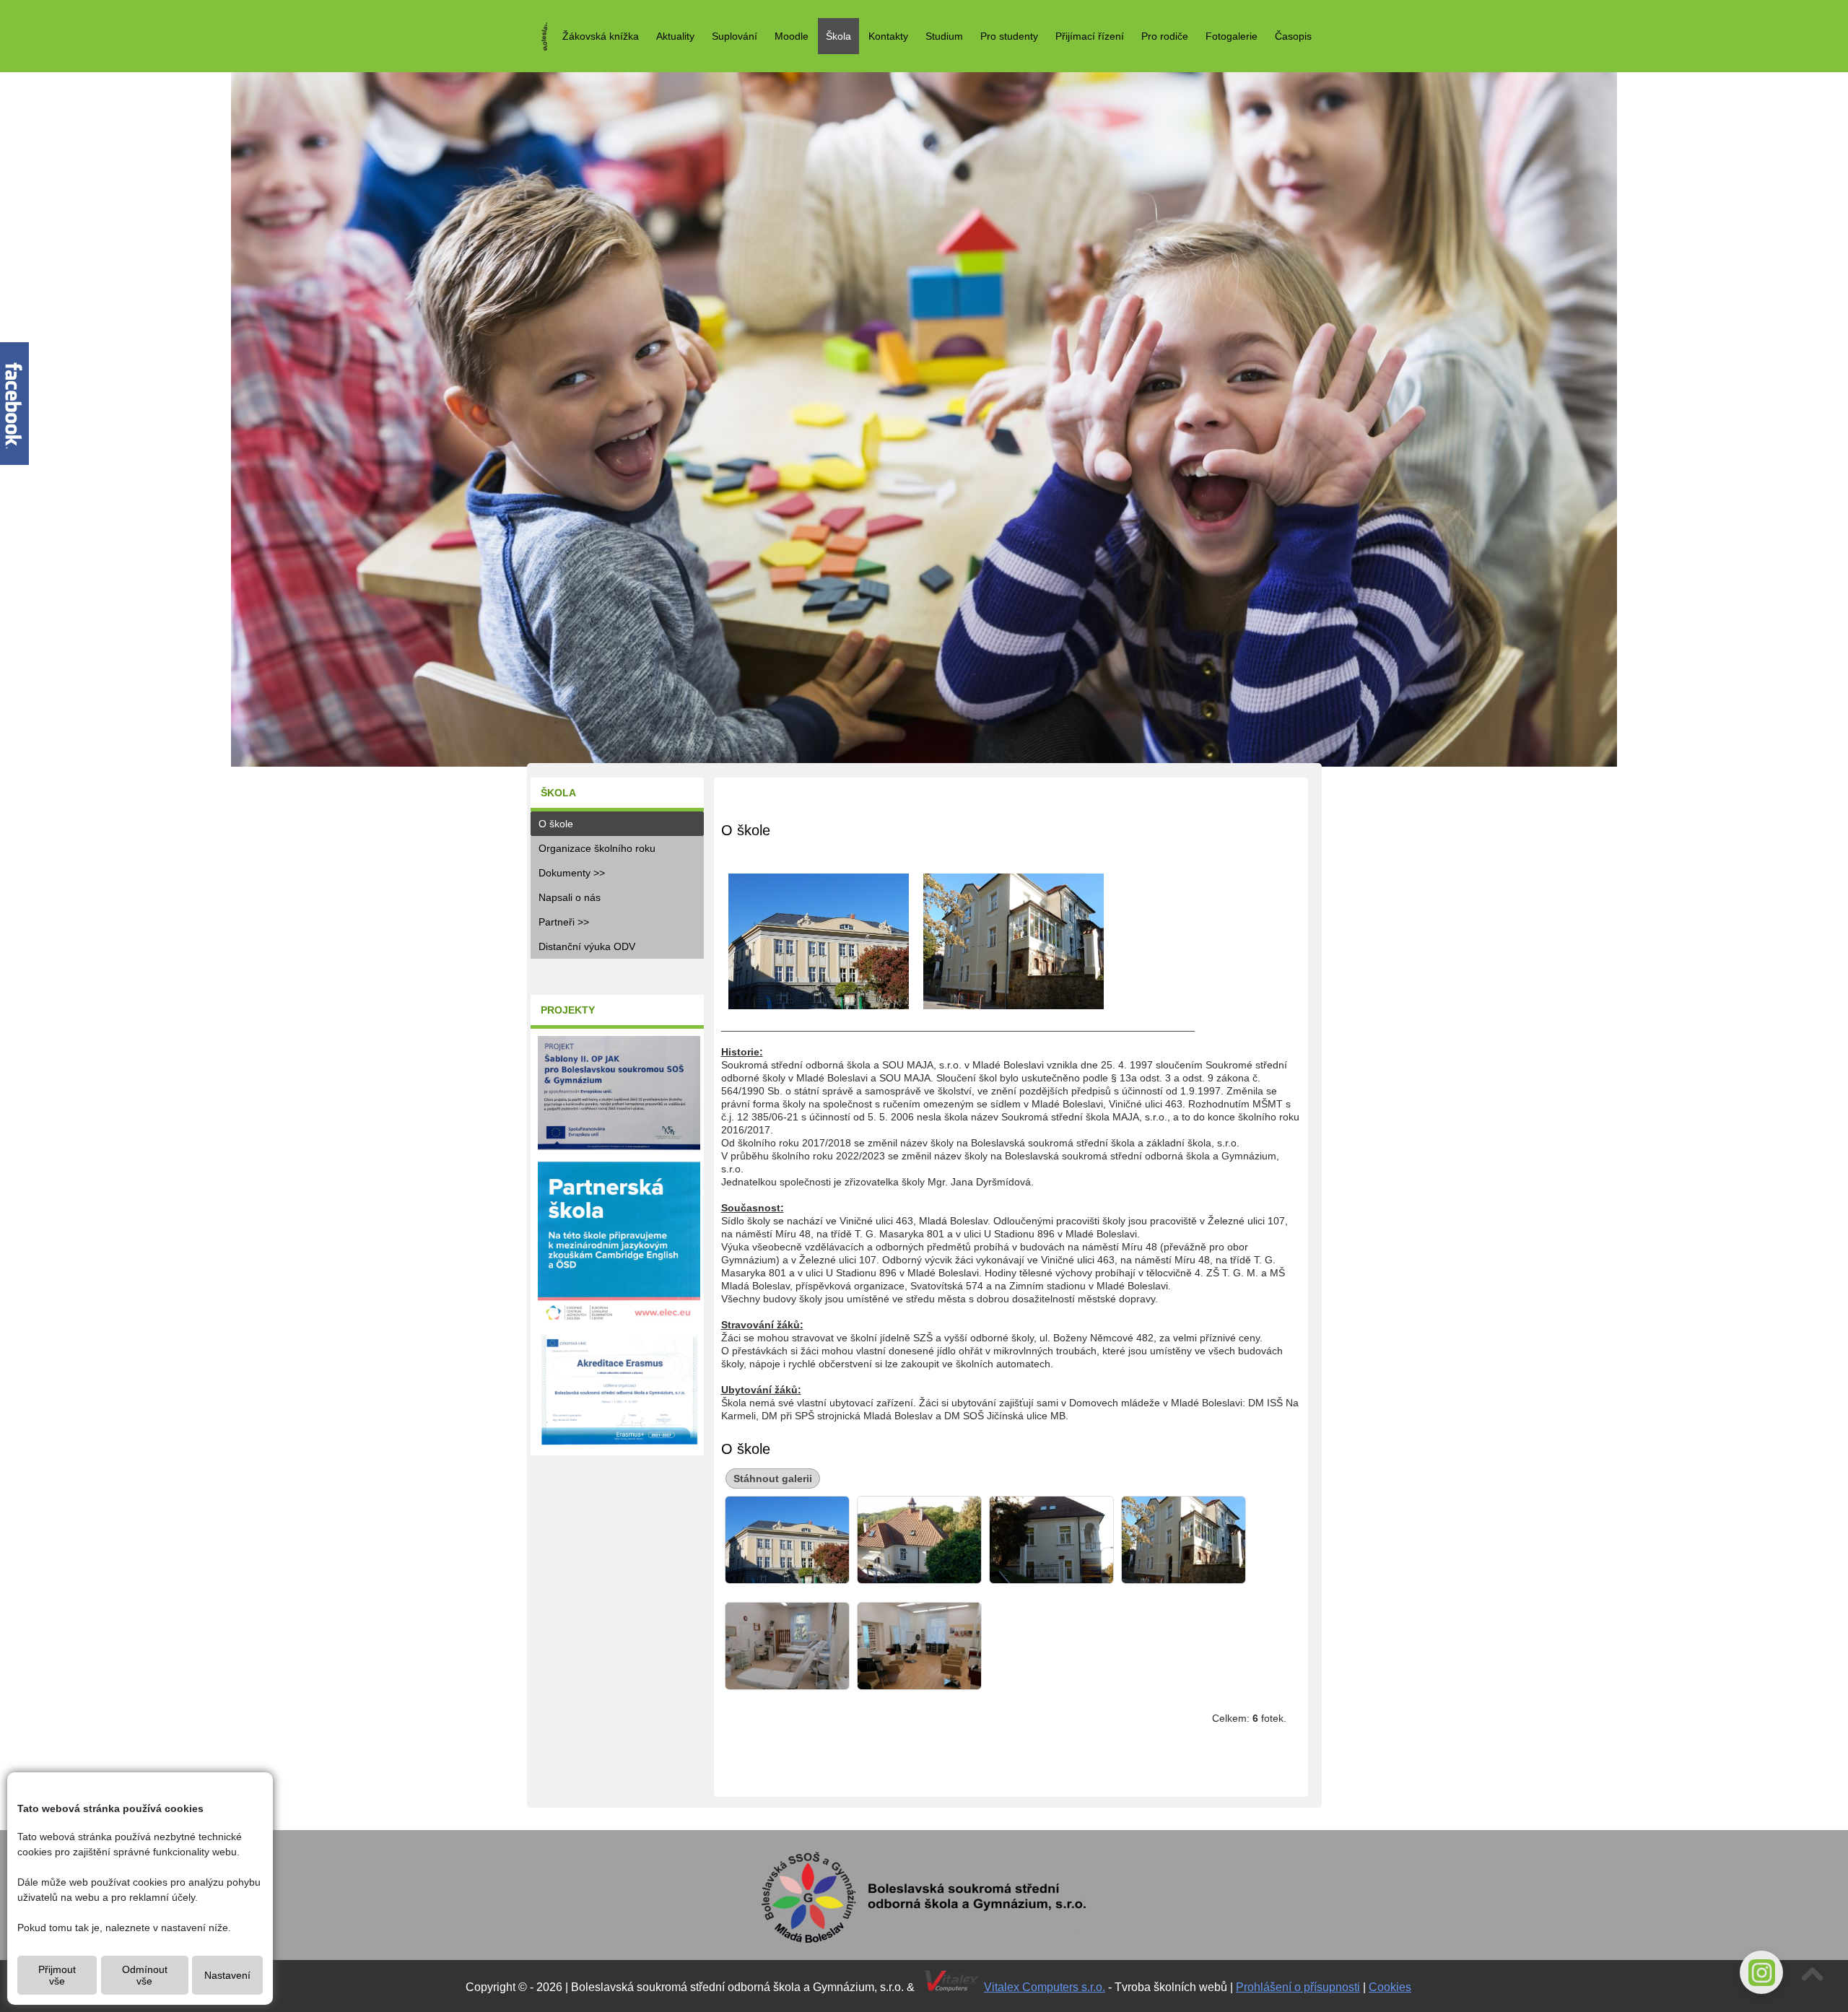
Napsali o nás (570, 897)
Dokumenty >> (572, 873)
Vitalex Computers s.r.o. (1045, 1987)
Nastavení (227, 1975)
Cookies (1390, 1987)
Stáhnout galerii (773, 1478)
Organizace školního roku (597, 848)
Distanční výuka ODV (587, 946)
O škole (556, 824)
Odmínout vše (145, 1975)
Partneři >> (564, 922)
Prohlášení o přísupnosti (1298, 1987)
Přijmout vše (57, 1975)
